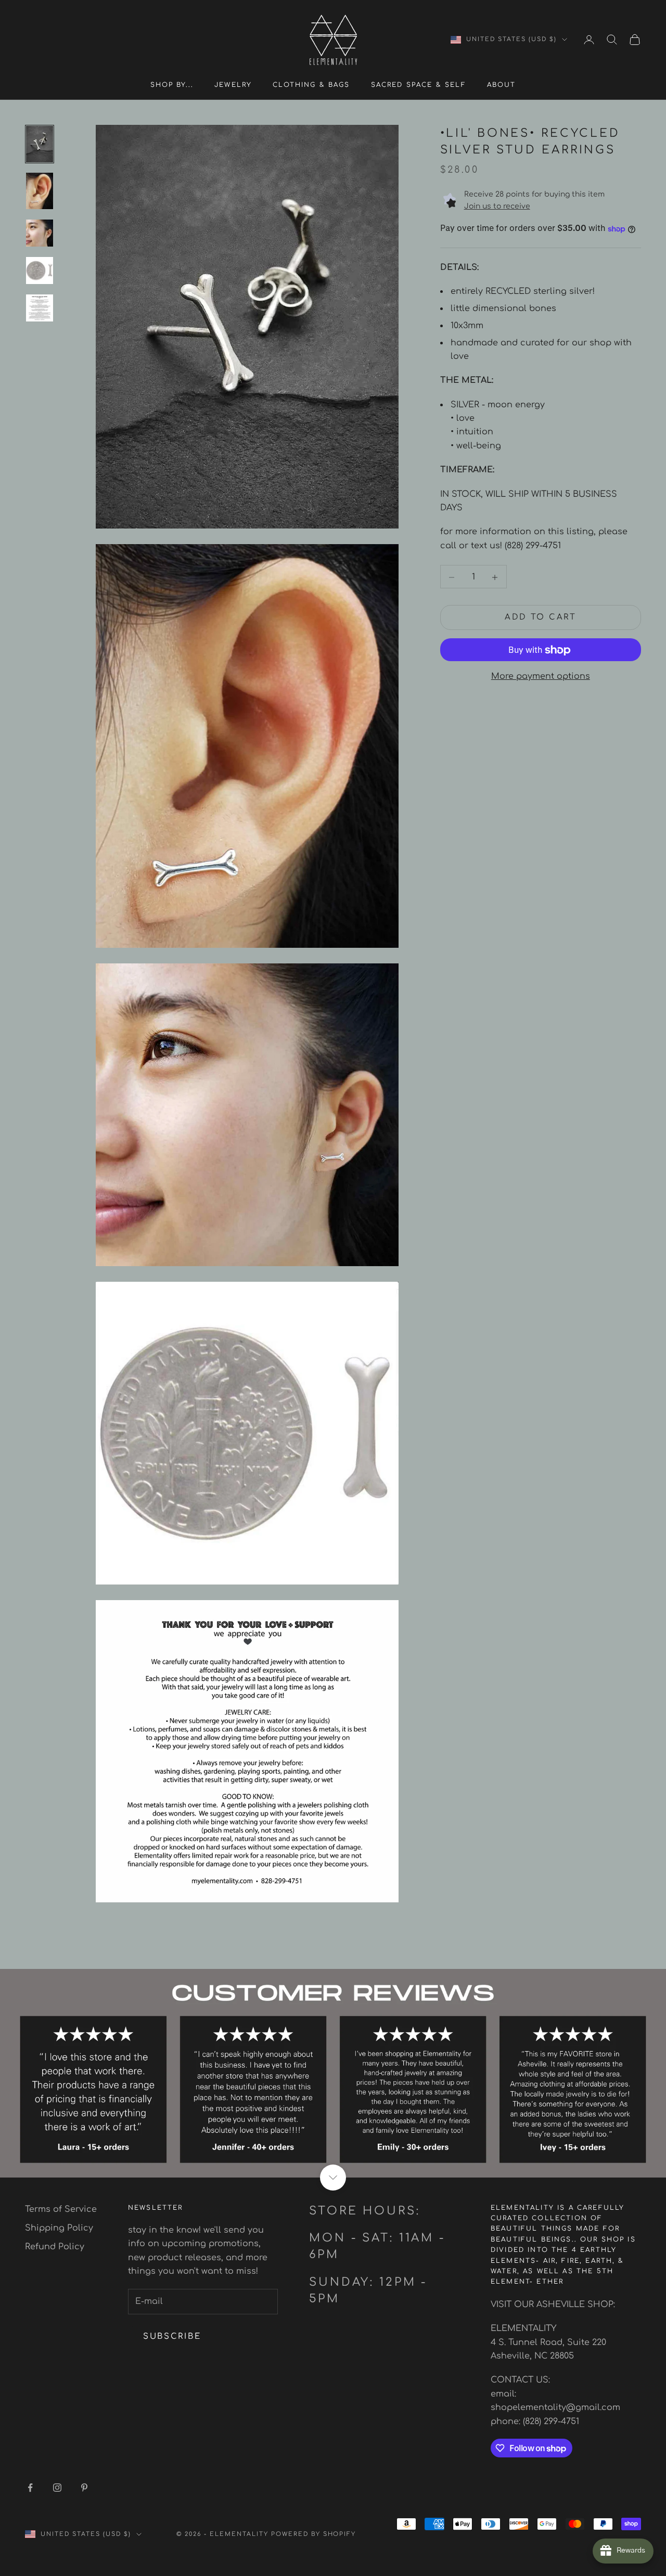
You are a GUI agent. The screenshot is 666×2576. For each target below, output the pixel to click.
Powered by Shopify (314, 2534)
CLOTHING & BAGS (311, 85)
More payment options (541, 677)
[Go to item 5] (40, 308)
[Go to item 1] (40, 144)
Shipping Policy (59, 2228)
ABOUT (502, 85)
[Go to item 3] (40, 233)
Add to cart (541, 618)
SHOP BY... (172, 85)
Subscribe (172, 2336)
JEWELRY (233, 85)
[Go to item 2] (40, 191)
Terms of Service (61, 2209)
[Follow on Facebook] (30, 2488)
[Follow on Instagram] (57, 2488)
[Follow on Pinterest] (84, 2488)
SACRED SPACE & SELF (419, 85)
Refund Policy (55, 2247)
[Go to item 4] (40, 271)
